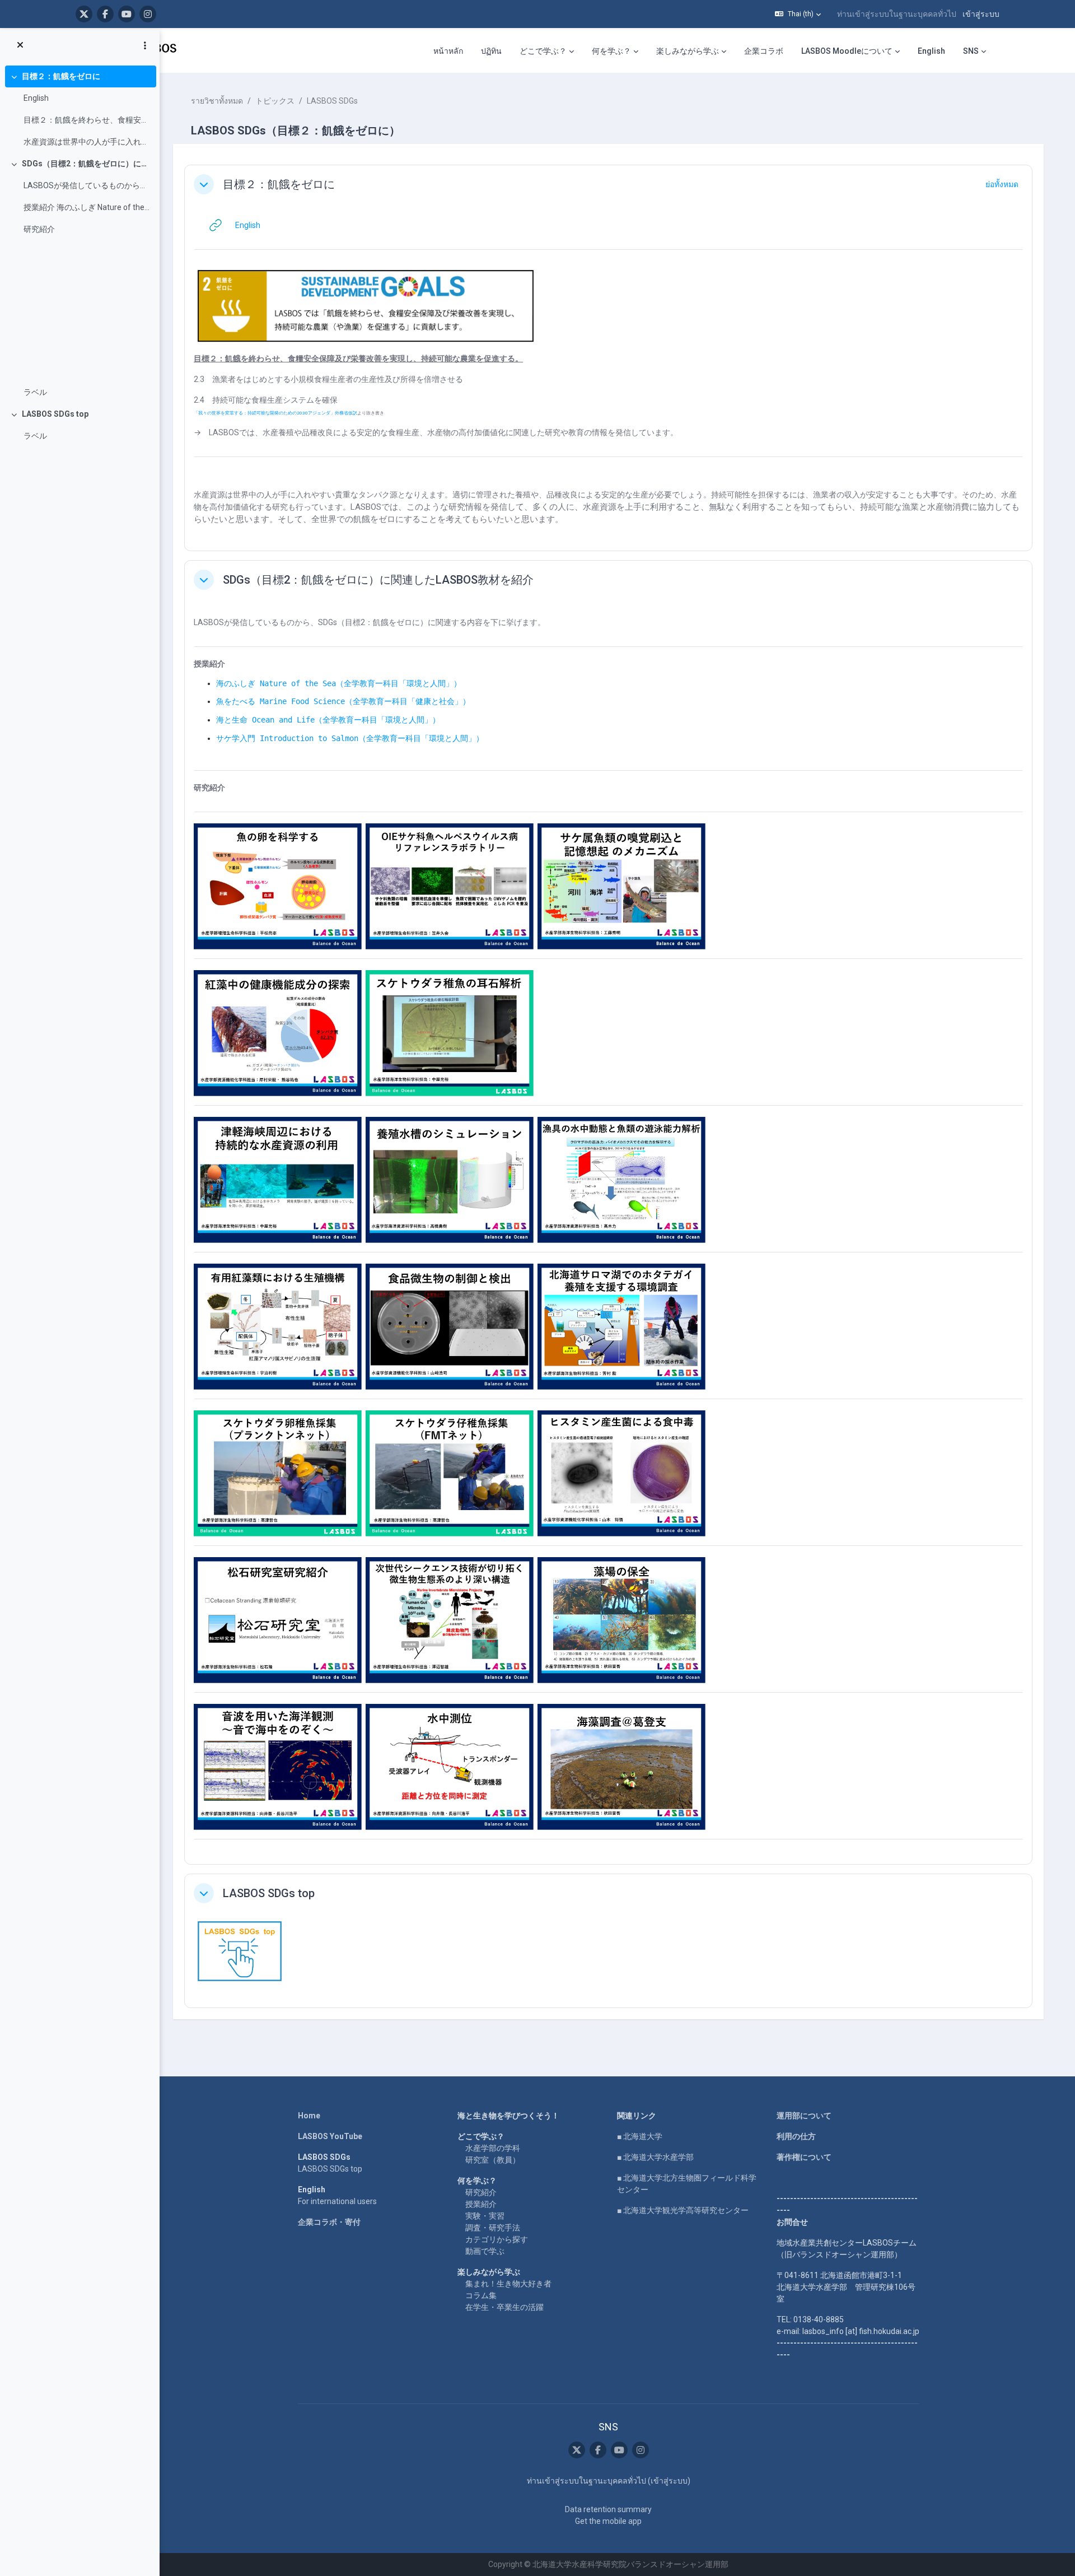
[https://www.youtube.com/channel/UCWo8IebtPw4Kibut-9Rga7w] (127, 14)
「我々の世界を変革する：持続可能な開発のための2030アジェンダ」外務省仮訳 (275, 413)
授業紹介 (481, 2204)
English (36, 98)
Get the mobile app (608, 2521)
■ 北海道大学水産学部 (655, 2157)
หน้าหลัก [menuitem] (448, 51)
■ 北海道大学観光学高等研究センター (683, 2210)
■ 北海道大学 (640, 2136)
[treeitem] (80, 109)
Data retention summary (608, 2509)
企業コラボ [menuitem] (764, 51)
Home (309, 2116)
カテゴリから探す (497, 2239)
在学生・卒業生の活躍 (504, 2307)
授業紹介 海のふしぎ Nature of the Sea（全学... (87, 207)
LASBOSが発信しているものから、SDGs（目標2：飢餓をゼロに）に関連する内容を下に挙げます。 (87, 185)
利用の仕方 (796, 2136)
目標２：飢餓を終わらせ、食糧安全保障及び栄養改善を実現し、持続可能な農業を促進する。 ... (87, 120)
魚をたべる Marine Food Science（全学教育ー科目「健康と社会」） (343, 701)
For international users (337, 2201)
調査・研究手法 (493, 2228)
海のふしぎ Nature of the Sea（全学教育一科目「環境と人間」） (339, 683)
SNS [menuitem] (971, 51)
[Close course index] (20, 45)
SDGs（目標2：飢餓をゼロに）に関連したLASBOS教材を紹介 (87, 164)
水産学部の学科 (493, 2148)
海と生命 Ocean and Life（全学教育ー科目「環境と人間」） (328, 720)
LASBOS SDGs (332, 101)
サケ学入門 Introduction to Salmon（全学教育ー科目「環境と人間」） (350, 738)
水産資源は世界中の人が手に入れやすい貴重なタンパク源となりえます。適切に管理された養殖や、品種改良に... (87, 142)
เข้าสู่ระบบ (981, 14)
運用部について (804, 2116)
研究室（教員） (493, 2160)
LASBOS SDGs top (55, 414)
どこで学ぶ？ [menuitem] (543, 51)
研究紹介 (39, 229)
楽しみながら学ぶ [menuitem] (688, 51)
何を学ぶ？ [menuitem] (611, 51)
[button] (798, 14)
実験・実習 (485, 2216)
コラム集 (481, 2295)
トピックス (275, 101)
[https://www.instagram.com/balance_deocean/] (148, 14)
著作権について (804, 2157)
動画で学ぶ (485, 2251)
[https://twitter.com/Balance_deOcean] (84, 14)
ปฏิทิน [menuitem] (491, 51)
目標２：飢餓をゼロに (61, 76)
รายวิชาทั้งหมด (217, 101)
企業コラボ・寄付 (329, 2222)
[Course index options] (145, 45)
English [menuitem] (931, 51)
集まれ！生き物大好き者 (508, 2284)
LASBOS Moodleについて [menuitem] (847, 51)
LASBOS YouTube (330, 2136)
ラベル (35, 392)
